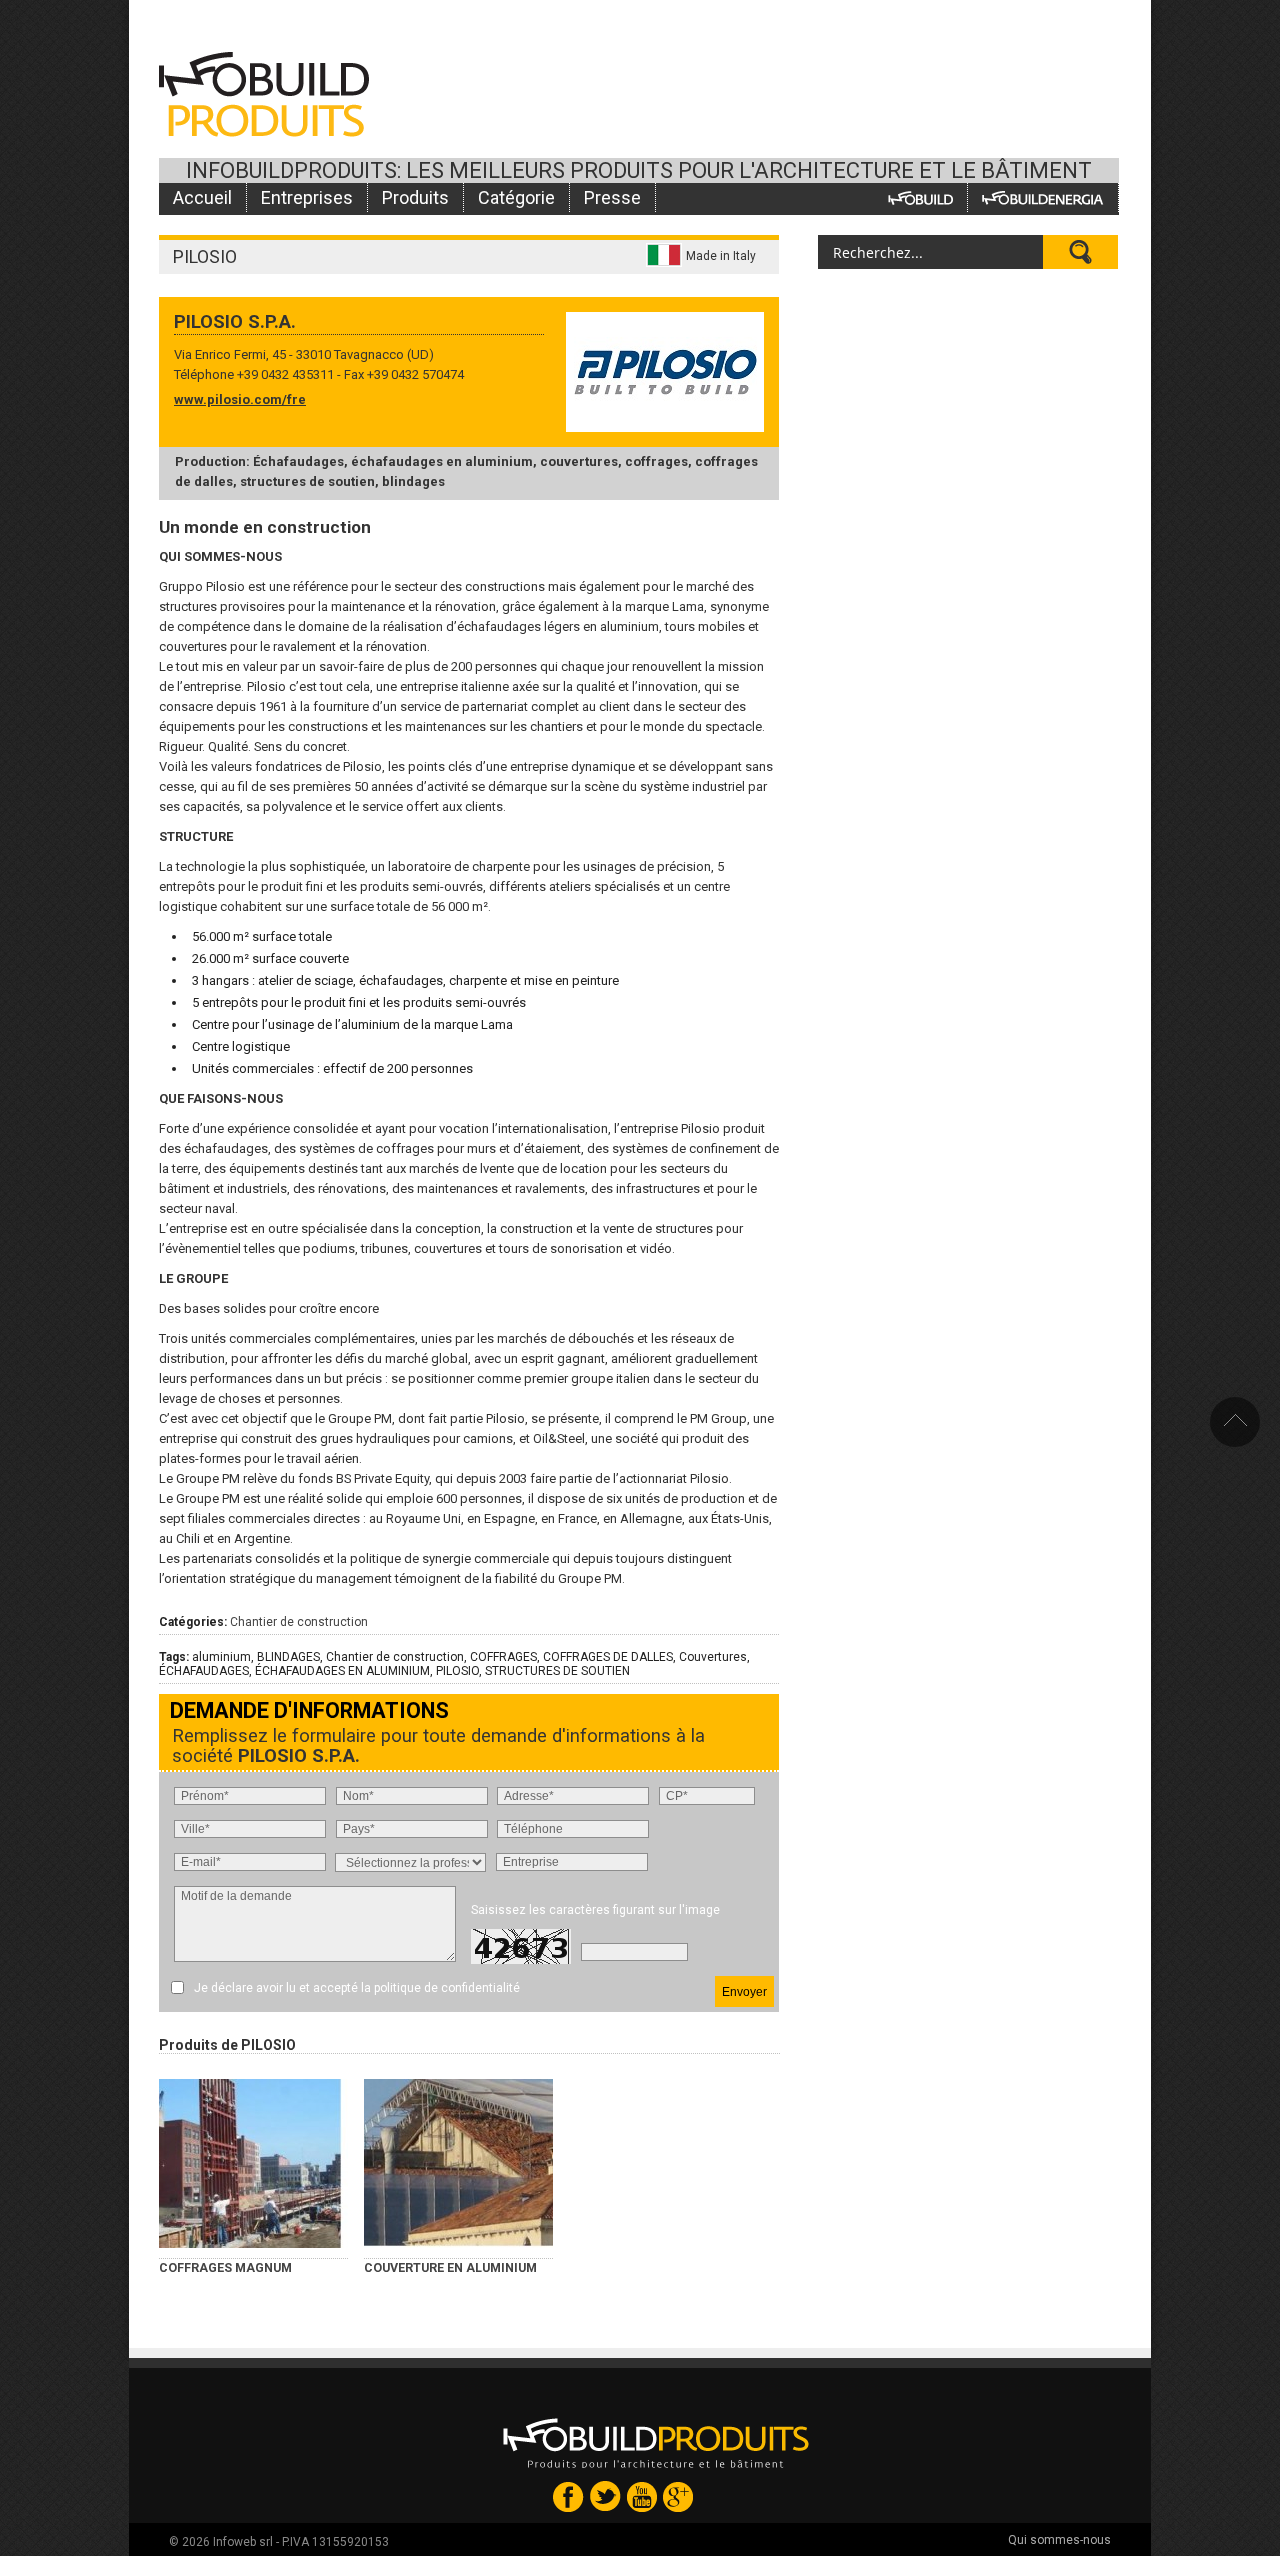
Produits (415, 197)
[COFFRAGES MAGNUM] (253, 2163)
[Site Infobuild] (920, 197)
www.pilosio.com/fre (240, 399)
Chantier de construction (299, 1622)
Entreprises (307, 197)
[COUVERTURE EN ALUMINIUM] (458, 2163)
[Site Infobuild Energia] (1043, 197)
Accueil (202, 197)
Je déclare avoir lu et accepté (357, 1988)
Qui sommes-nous (1059, 2540)
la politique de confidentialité (440, 1988)
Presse (612, 197)
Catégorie (516, 197)
